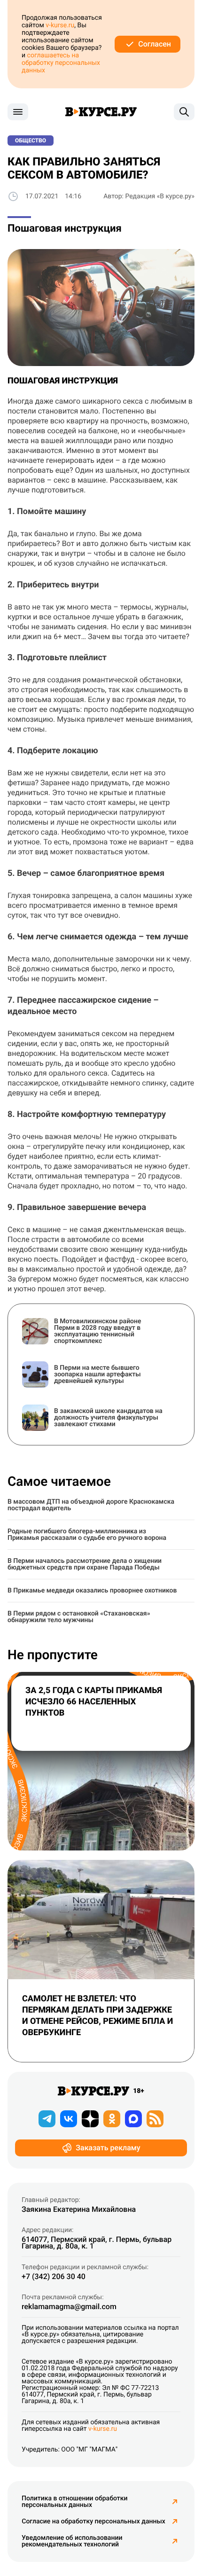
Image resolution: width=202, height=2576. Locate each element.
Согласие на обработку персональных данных (93, 2521)
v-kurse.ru (60, 25)
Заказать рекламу (108, 2148)
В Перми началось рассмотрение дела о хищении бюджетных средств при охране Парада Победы (85, 1564)
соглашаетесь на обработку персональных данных (61, 63)
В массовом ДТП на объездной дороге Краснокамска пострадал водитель (91, 1505)
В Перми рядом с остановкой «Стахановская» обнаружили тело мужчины (79, 1617)
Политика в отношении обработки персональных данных (75, 2502)
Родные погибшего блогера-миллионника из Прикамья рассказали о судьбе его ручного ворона (87, 1535)
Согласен (155, 44)
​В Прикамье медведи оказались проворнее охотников (92, 1591)
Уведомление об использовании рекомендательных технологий (72, 2541)
